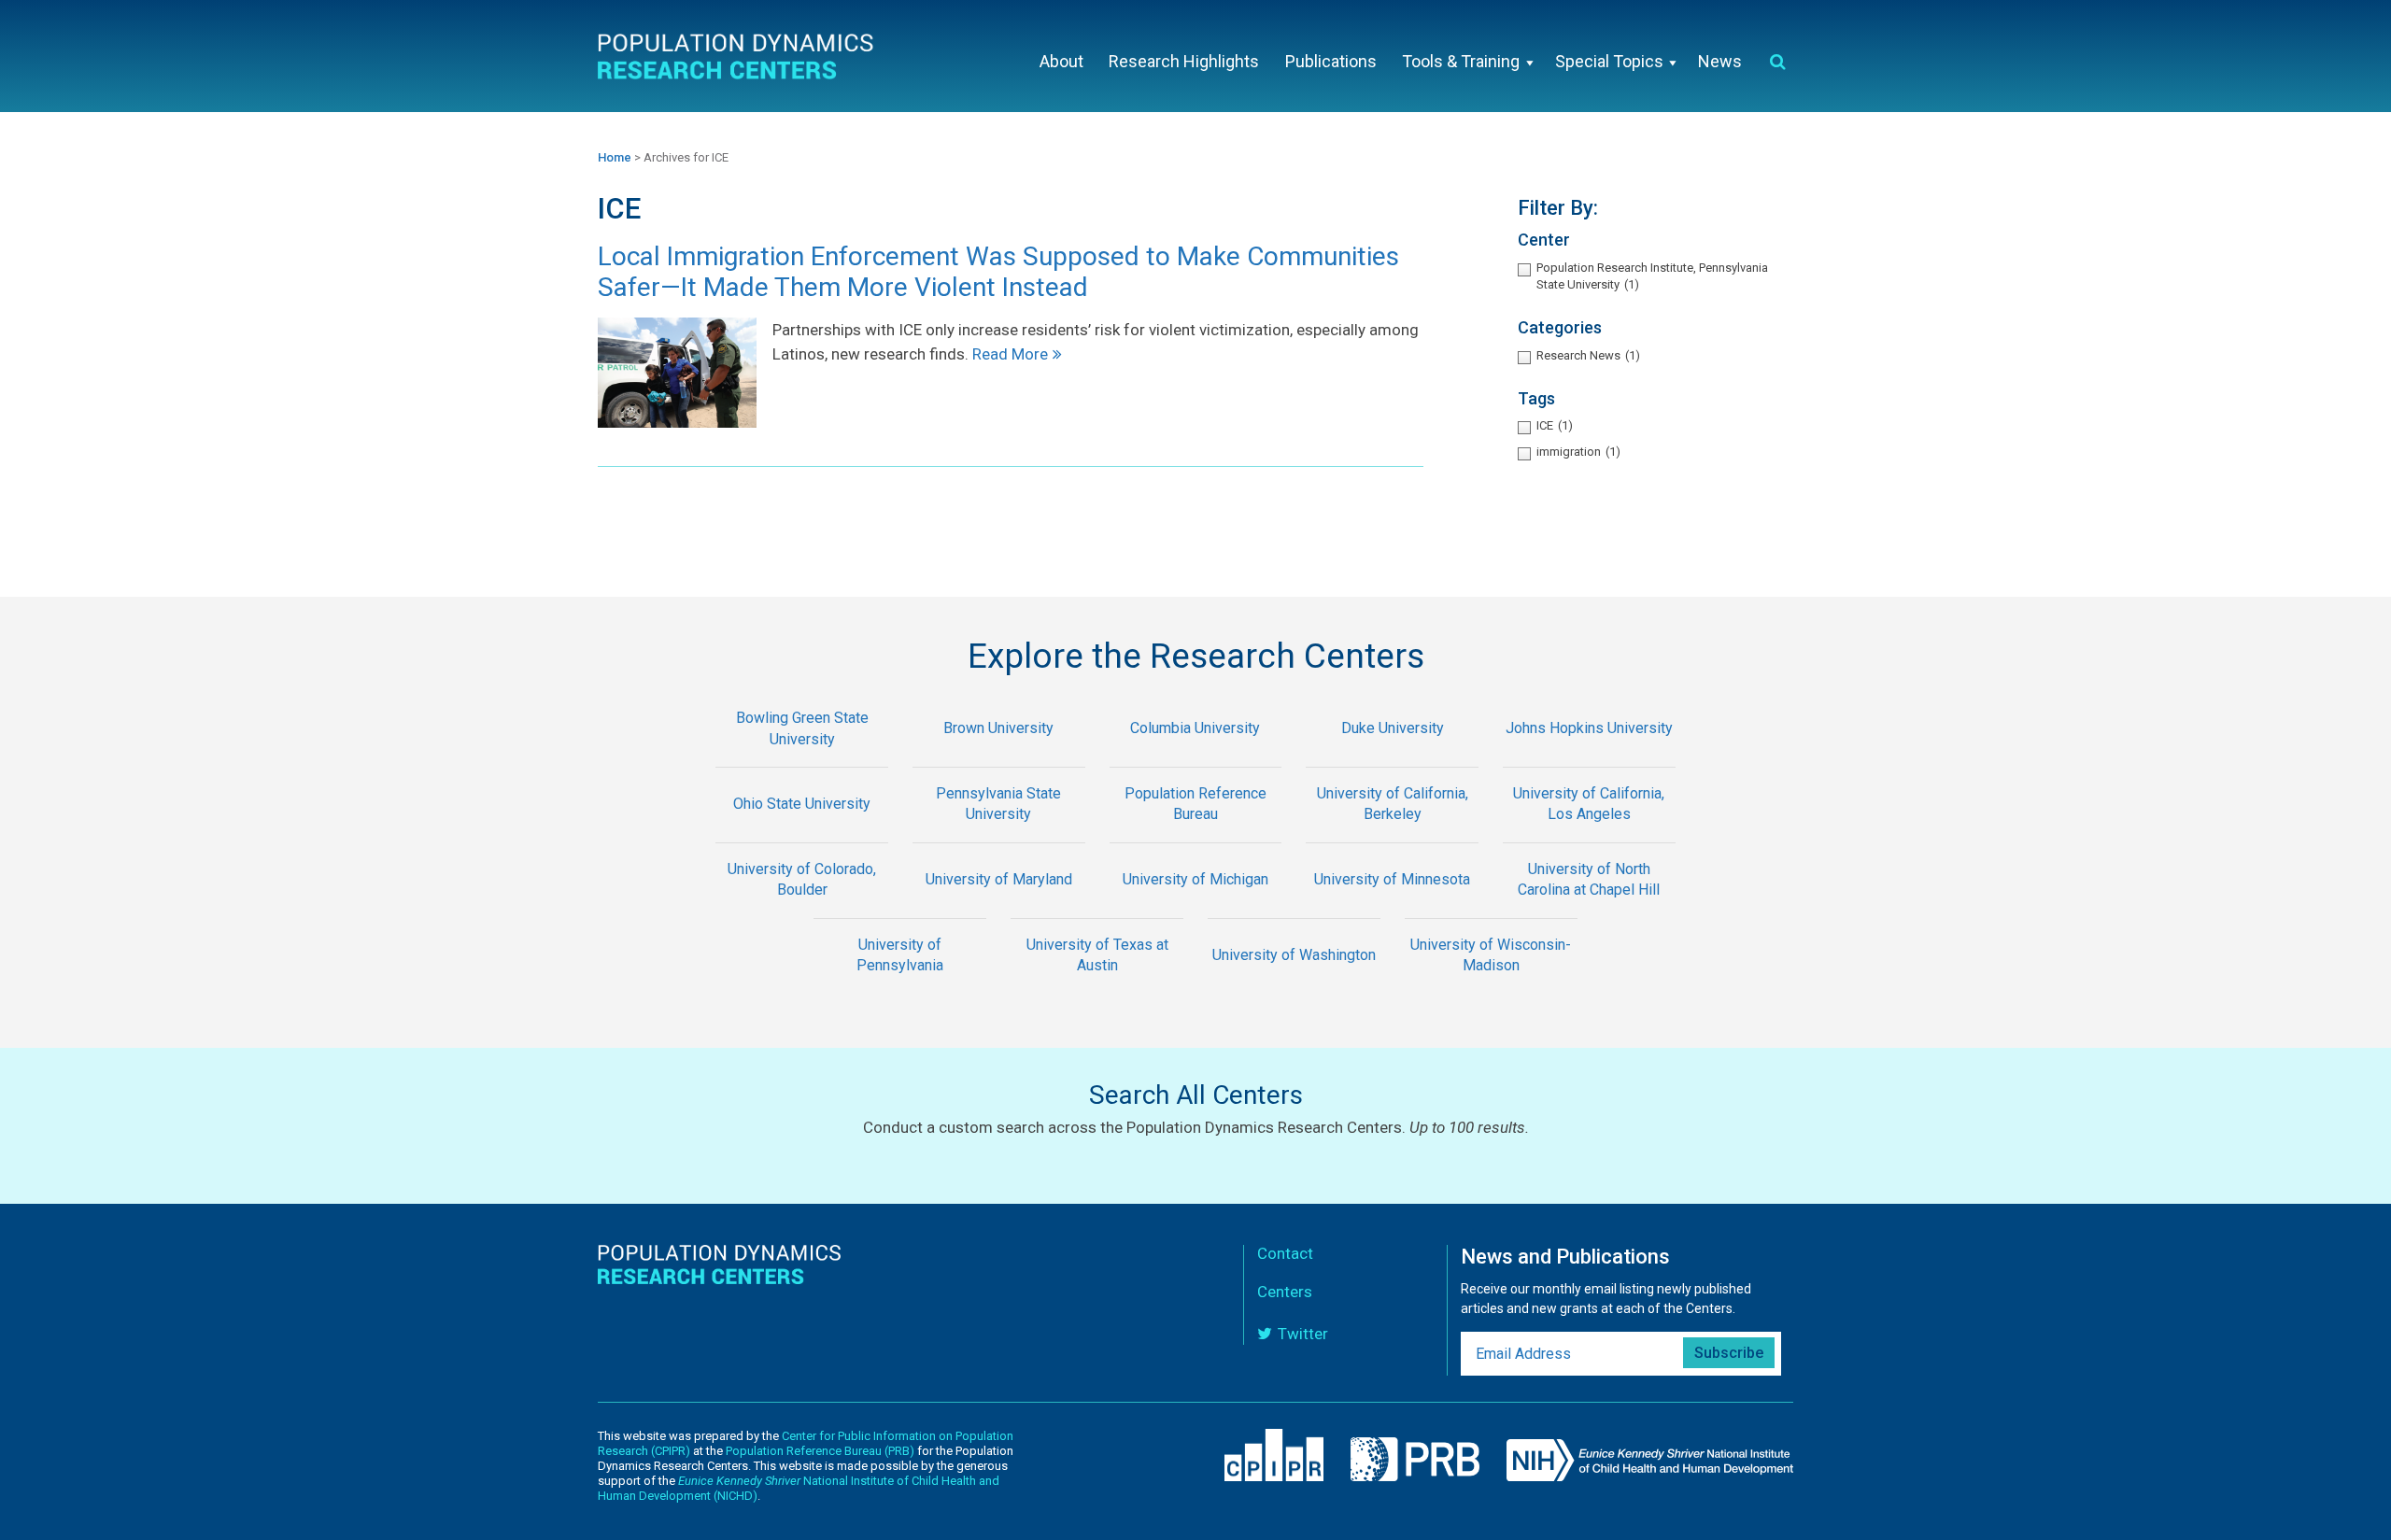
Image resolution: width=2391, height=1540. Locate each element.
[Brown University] (999, 755)
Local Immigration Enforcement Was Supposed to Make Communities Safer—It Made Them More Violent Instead (998, 272)
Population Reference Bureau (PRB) (820, 1451)
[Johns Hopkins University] (1589, 755)
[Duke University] (1392, 755)
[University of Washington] (1294, 981)
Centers (1285, 1292)
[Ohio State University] (802, 830)
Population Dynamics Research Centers (738, 60)
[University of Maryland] (999, 905)
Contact (1285, 1253)
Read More (1010, 354)
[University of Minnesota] (1392, 905)
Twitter (1303, 1334)
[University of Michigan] (1196, 905)
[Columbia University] (1196, 755)
